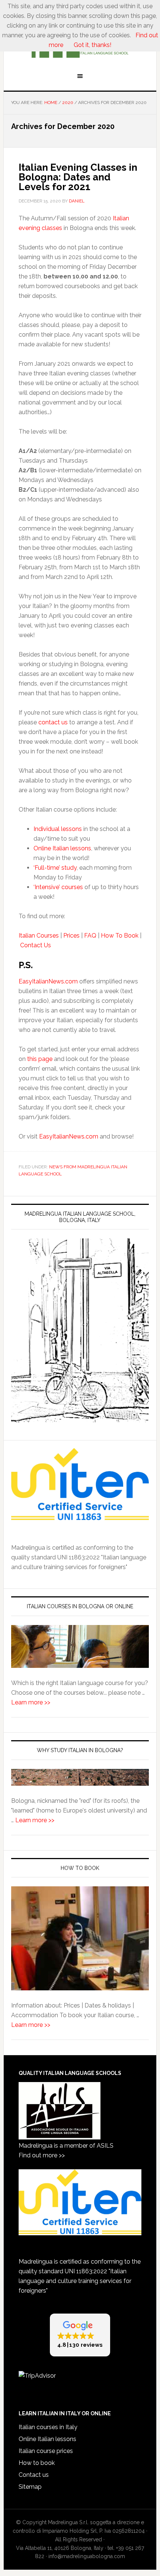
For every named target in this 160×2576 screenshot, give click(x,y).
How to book (37, 2463)
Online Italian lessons (62, 848)
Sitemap (30, 2487)
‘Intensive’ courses (58, 887)
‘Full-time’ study (55, 868)
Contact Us (36, 945)
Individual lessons (58, 829)
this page (40, 1059)
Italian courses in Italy (48, 2427)
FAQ (90, 936)
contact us (53, 722)
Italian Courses (39, 936)
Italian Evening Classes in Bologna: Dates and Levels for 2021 (78, 177)
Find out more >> (42, 2155)
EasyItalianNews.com (48, 981)
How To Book (120, 936)
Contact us (34, 2475)
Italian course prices (46, 2451)
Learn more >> (31, 1702)
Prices (71, 936)
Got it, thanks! (92, 45)
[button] (80, 2335)
